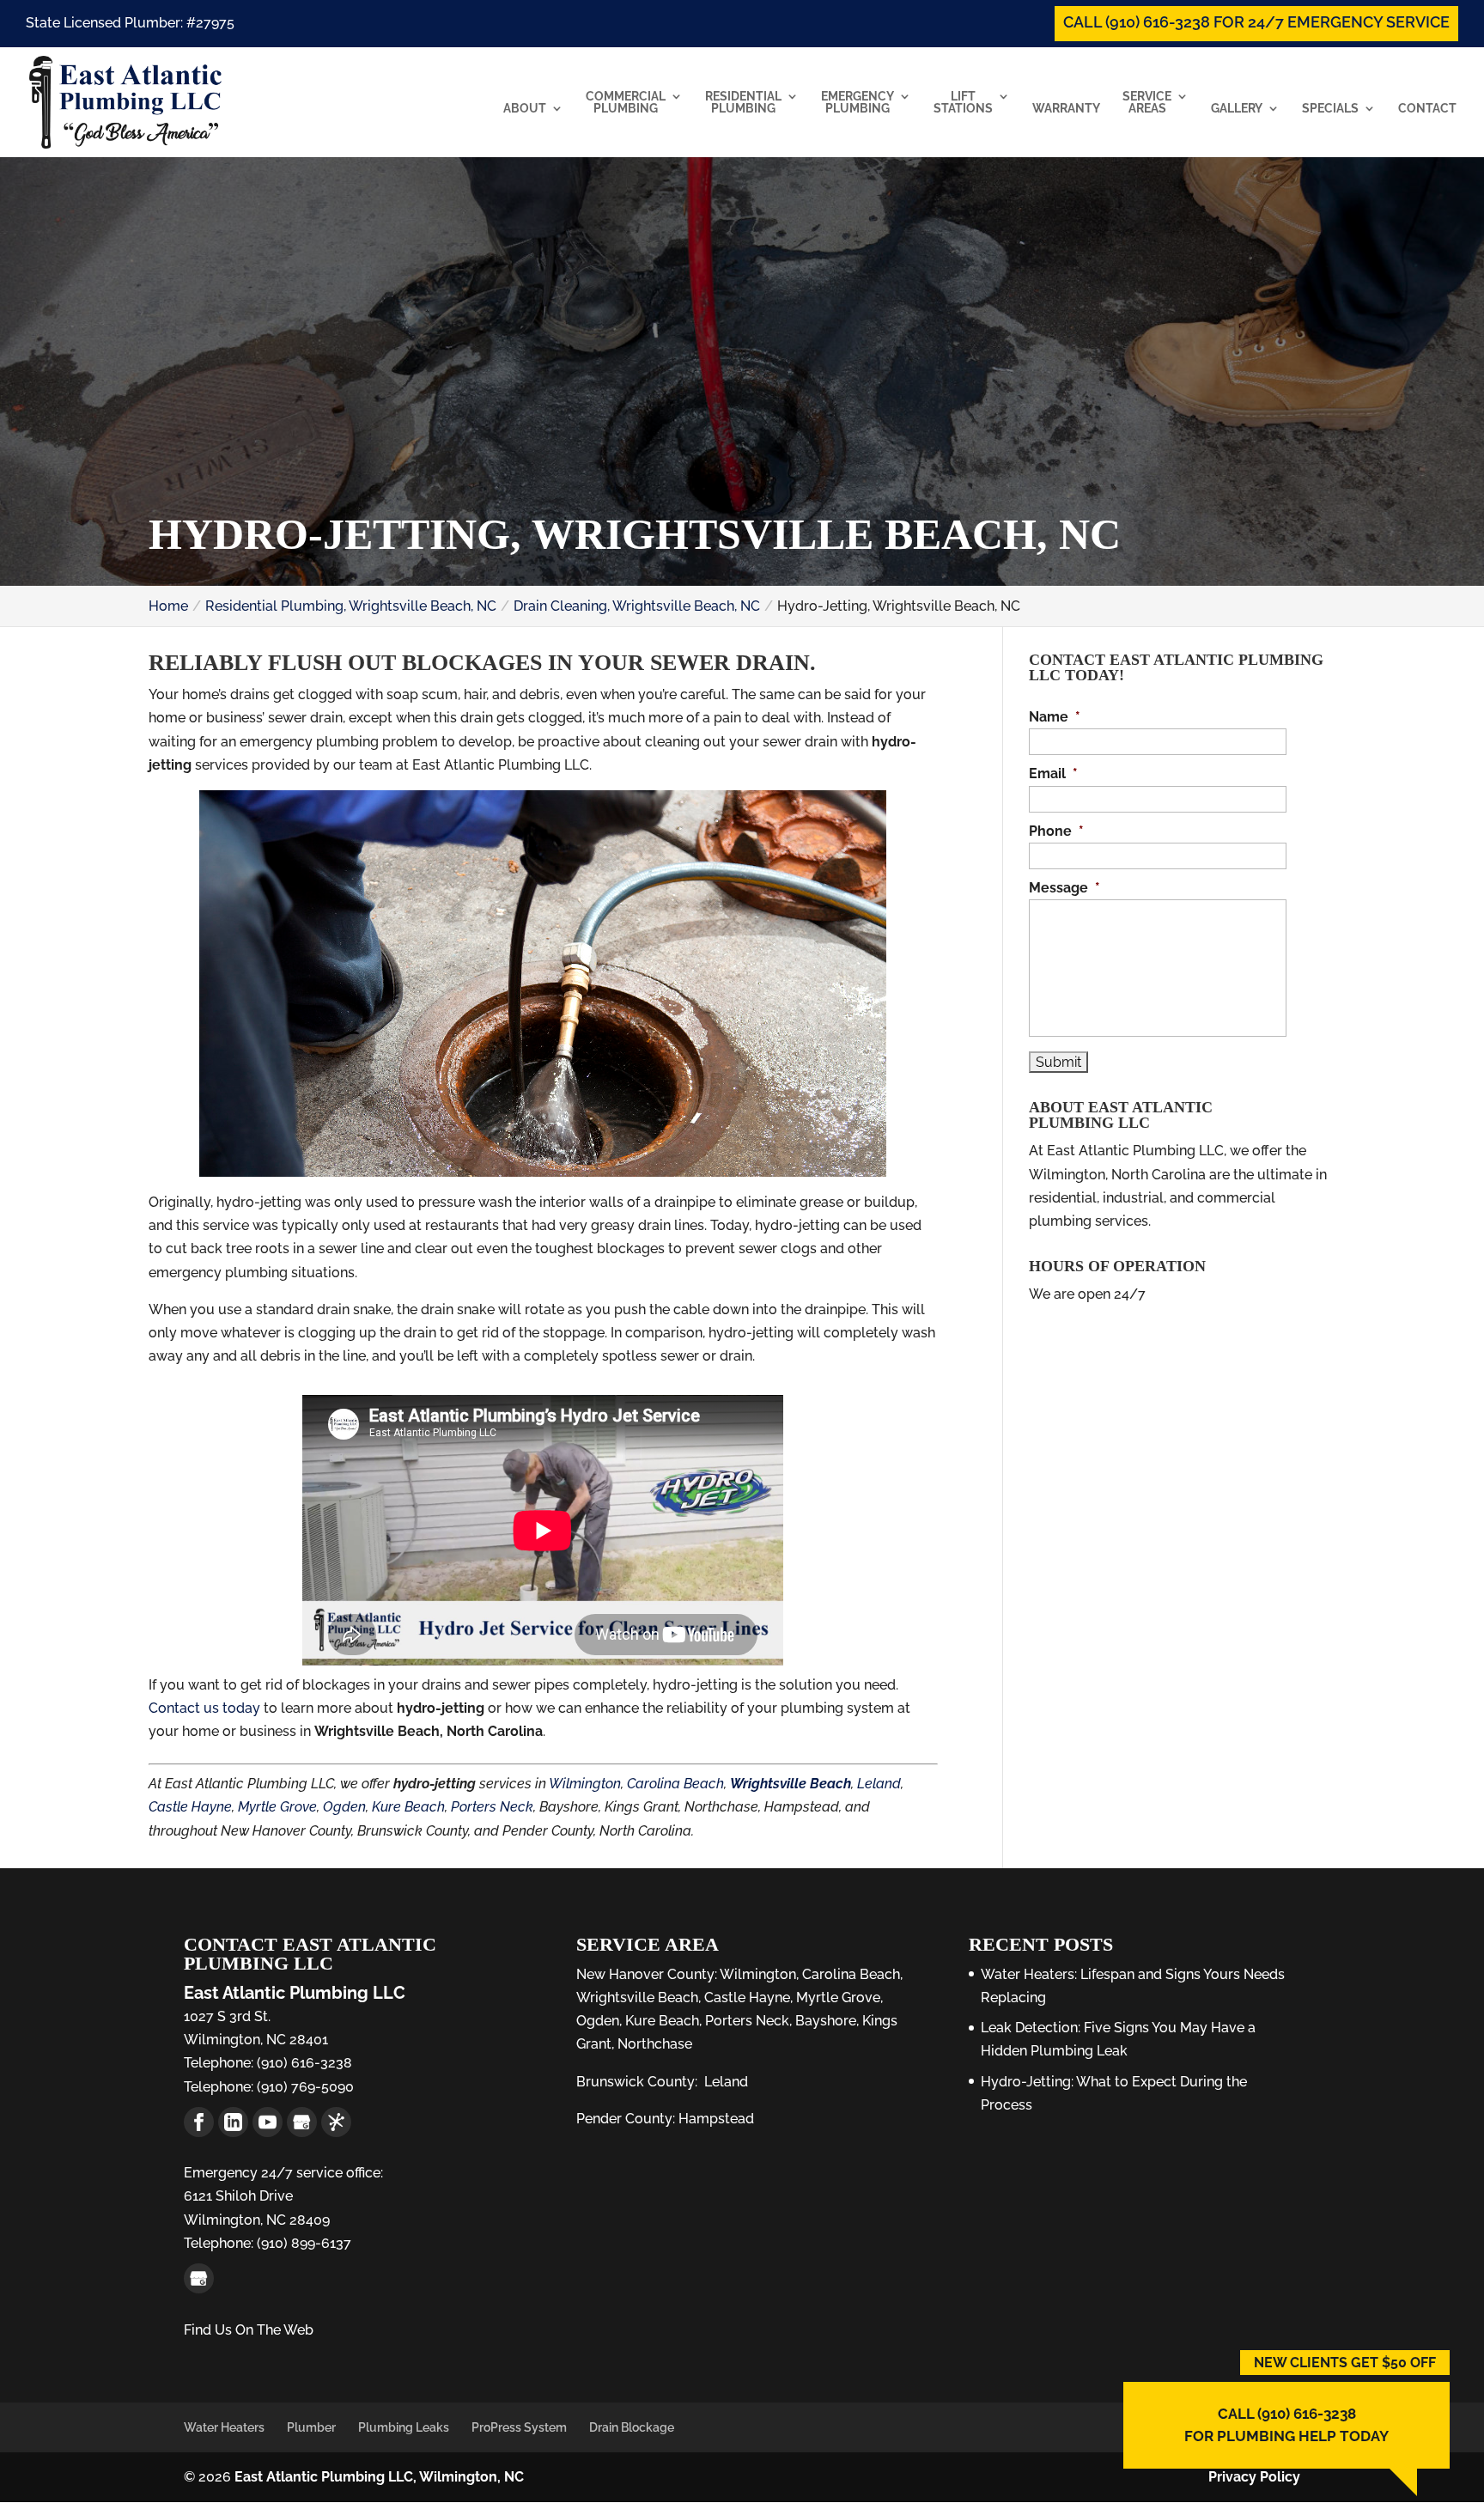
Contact (1427, 109)
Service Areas (1147, 103)
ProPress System (519, 2427)
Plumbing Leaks (404, 2427)
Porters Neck (492, 1807)
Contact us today (204, 1708)
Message (1064, 888)
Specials (1330, 109)
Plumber (311, 2427)
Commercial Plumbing (626, 103)
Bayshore (826, 2021)
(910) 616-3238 (303, 2063)
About (525, 109)
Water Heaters (224, 2427)
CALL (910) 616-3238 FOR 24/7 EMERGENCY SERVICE (1256, 22)
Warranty (1066, 109)
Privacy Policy (1254, 2477)
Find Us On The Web (249, 2330)
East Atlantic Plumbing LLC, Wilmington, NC (379, 2477)
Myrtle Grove (277, 1807)
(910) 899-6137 (302, 2243)
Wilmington (585, 1784)
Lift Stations (963, 103)
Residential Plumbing (743, 103)
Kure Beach (408, 1807)
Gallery (1237, 109)
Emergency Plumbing (858, 103)
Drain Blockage (632, 2427)
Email (1053, 773)
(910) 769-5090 (304, 2087)
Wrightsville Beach (637, 1998)
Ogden (344, 1807)
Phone (1056, 831)
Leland (879, 1784)
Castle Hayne (190, 1807)
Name (1055, 717)
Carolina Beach (675, 1784)
